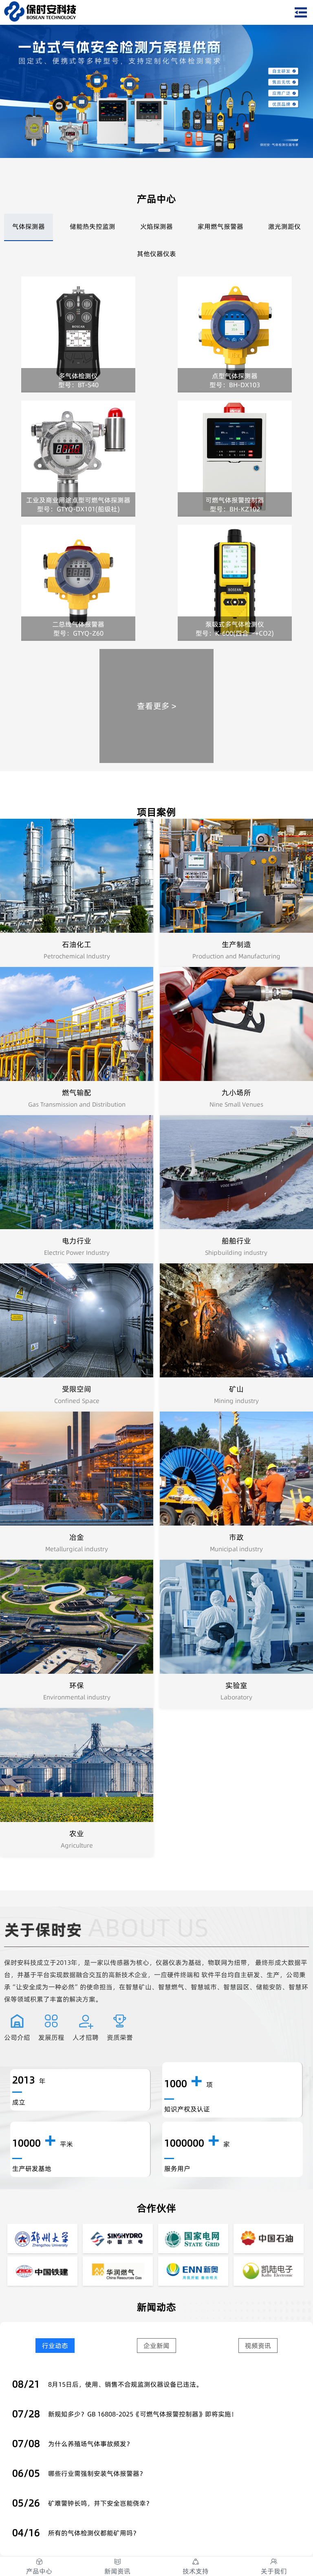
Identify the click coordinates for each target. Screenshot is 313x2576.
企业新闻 (156, 2346)
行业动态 (55, 2346)
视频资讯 (258, 2346)
